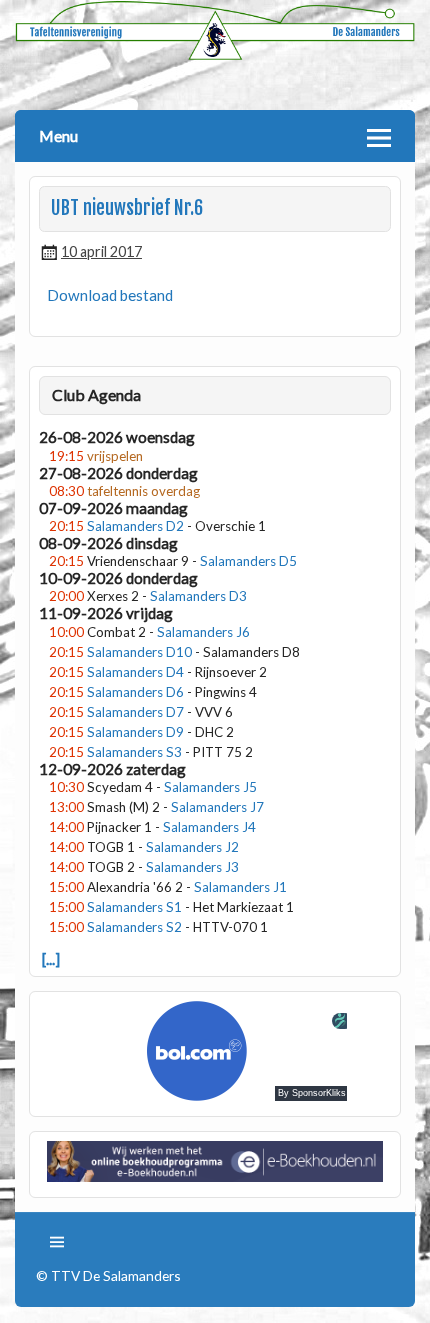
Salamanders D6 (135, 692)
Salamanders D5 (248, 561)
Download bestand (110, 295)
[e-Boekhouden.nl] (215, 1176)
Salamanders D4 (135, 672)
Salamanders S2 (134, 927)
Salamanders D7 (135, 712)
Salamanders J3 (192, 867)
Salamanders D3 (198, 596)
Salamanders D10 (139, 652)
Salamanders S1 (134, 907)
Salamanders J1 (240, 887)
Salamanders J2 (192, 847)
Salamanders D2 (135, 526)
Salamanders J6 (203, 632)
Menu (58, 135)
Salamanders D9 (135, 732)
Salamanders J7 (217, 807)
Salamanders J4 (209, 827)
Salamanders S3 (134, 752)
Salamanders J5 (210, 787)
